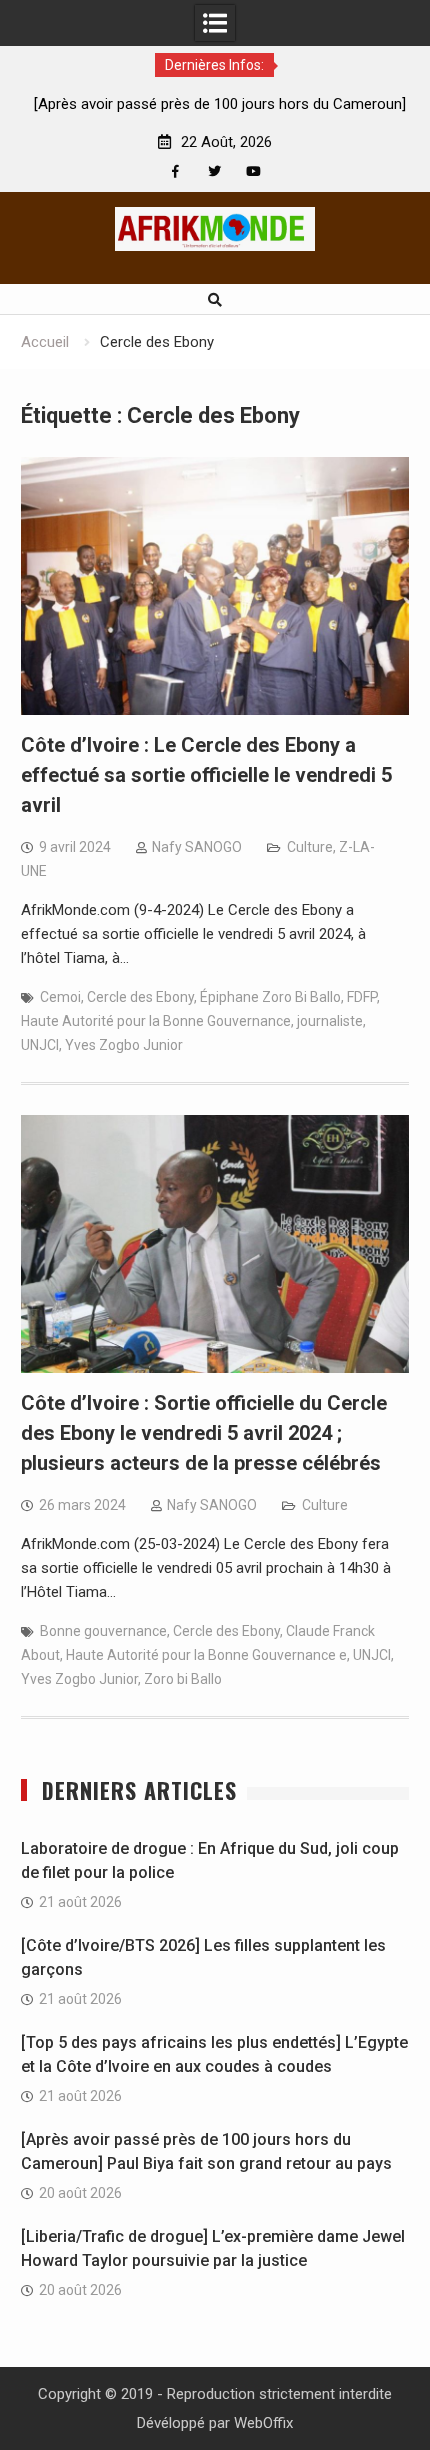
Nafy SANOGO (197, 847)
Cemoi (60, 997)
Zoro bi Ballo (183, 1679)
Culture (310, 847)
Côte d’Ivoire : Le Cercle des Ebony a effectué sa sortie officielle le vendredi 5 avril (206, 775)
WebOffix (263, 2423)
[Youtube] (253, 171)
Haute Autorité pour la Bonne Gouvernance (156, 1021)
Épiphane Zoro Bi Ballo (270, 997)
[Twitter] (214, 171)
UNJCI (40, 1045)
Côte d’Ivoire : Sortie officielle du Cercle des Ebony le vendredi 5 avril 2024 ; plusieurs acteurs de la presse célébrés (204, 1433)
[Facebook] (175, 171)
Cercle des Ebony (140, 997)
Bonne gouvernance (103, 1631)
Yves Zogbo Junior (124, 1045)
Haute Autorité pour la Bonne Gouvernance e (206, 1655)
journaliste (330, 1021)
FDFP (362, 997)
